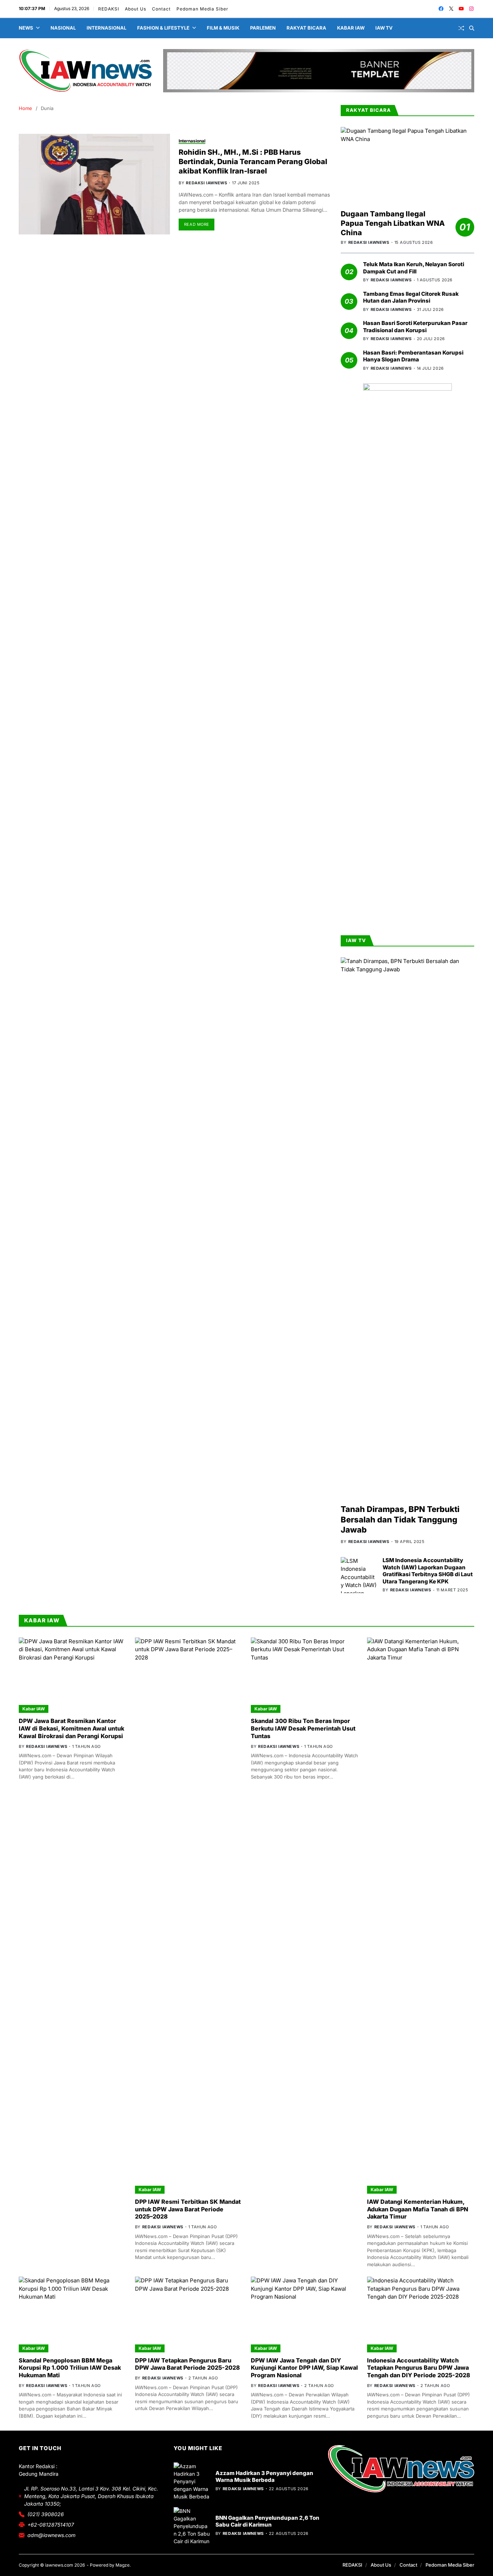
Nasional (63, 28)
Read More (197, 224)
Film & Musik (223, 28)
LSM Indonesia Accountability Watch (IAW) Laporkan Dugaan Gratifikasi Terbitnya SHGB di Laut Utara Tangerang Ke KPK (428, 1571)
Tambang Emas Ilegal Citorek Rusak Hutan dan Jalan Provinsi (411, 297)
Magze (123, 2565)
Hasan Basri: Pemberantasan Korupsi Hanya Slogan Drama (413, 356)
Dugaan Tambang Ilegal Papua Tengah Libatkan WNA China (393, 223)
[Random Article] (461, 28)
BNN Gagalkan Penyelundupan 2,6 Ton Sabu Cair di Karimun (267, 2521)
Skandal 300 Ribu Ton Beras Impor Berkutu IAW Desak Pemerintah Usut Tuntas (303, 1728)
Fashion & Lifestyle (163, 28)
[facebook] (441, 9)
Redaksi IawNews (206, 183)
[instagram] (471, 9)
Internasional (106, 28)
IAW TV (384, 28)
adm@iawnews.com (51, 2535)
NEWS (26, 28)
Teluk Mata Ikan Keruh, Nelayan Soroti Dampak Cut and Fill (414, 268)
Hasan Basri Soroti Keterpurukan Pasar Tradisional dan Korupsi (415, 327)
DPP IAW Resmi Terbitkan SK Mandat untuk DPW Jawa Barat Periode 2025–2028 (188, 2209)
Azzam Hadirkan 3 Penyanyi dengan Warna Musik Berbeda (264, 2477)
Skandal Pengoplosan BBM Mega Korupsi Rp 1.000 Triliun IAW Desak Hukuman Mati (70, 2368)
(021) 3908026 (46, 2514)
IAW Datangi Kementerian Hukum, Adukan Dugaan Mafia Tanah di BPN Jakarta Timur (418, 2209)
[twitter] (451, 9)
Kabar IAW (351, 28)
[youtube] (461, 9)
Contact (162, 9)
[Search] (472, 28)
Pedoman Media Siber (203, 9)
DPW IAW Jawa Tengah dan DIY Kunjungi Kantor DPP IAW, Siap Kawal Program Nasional (304, 2368)
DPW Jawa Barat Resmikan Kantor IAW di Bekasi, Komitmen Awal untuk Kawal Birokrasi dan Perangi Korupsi (71, 1728)
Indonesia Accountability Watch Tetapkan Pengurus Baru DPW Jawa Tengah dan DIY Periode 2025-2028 (419, 2368)
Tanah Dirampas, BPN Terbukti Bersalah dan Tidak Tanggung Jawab (400, 1519)
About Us (136, 9)
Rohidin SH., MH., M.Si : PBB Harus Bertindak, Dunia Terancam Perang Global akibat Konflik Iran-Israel (253, 162)
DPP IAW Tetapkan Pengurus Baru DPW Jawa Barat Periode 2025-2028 (187, 2364)
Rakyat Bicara (306, 28)
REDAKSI (109, 9)
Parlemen (263, 28)
